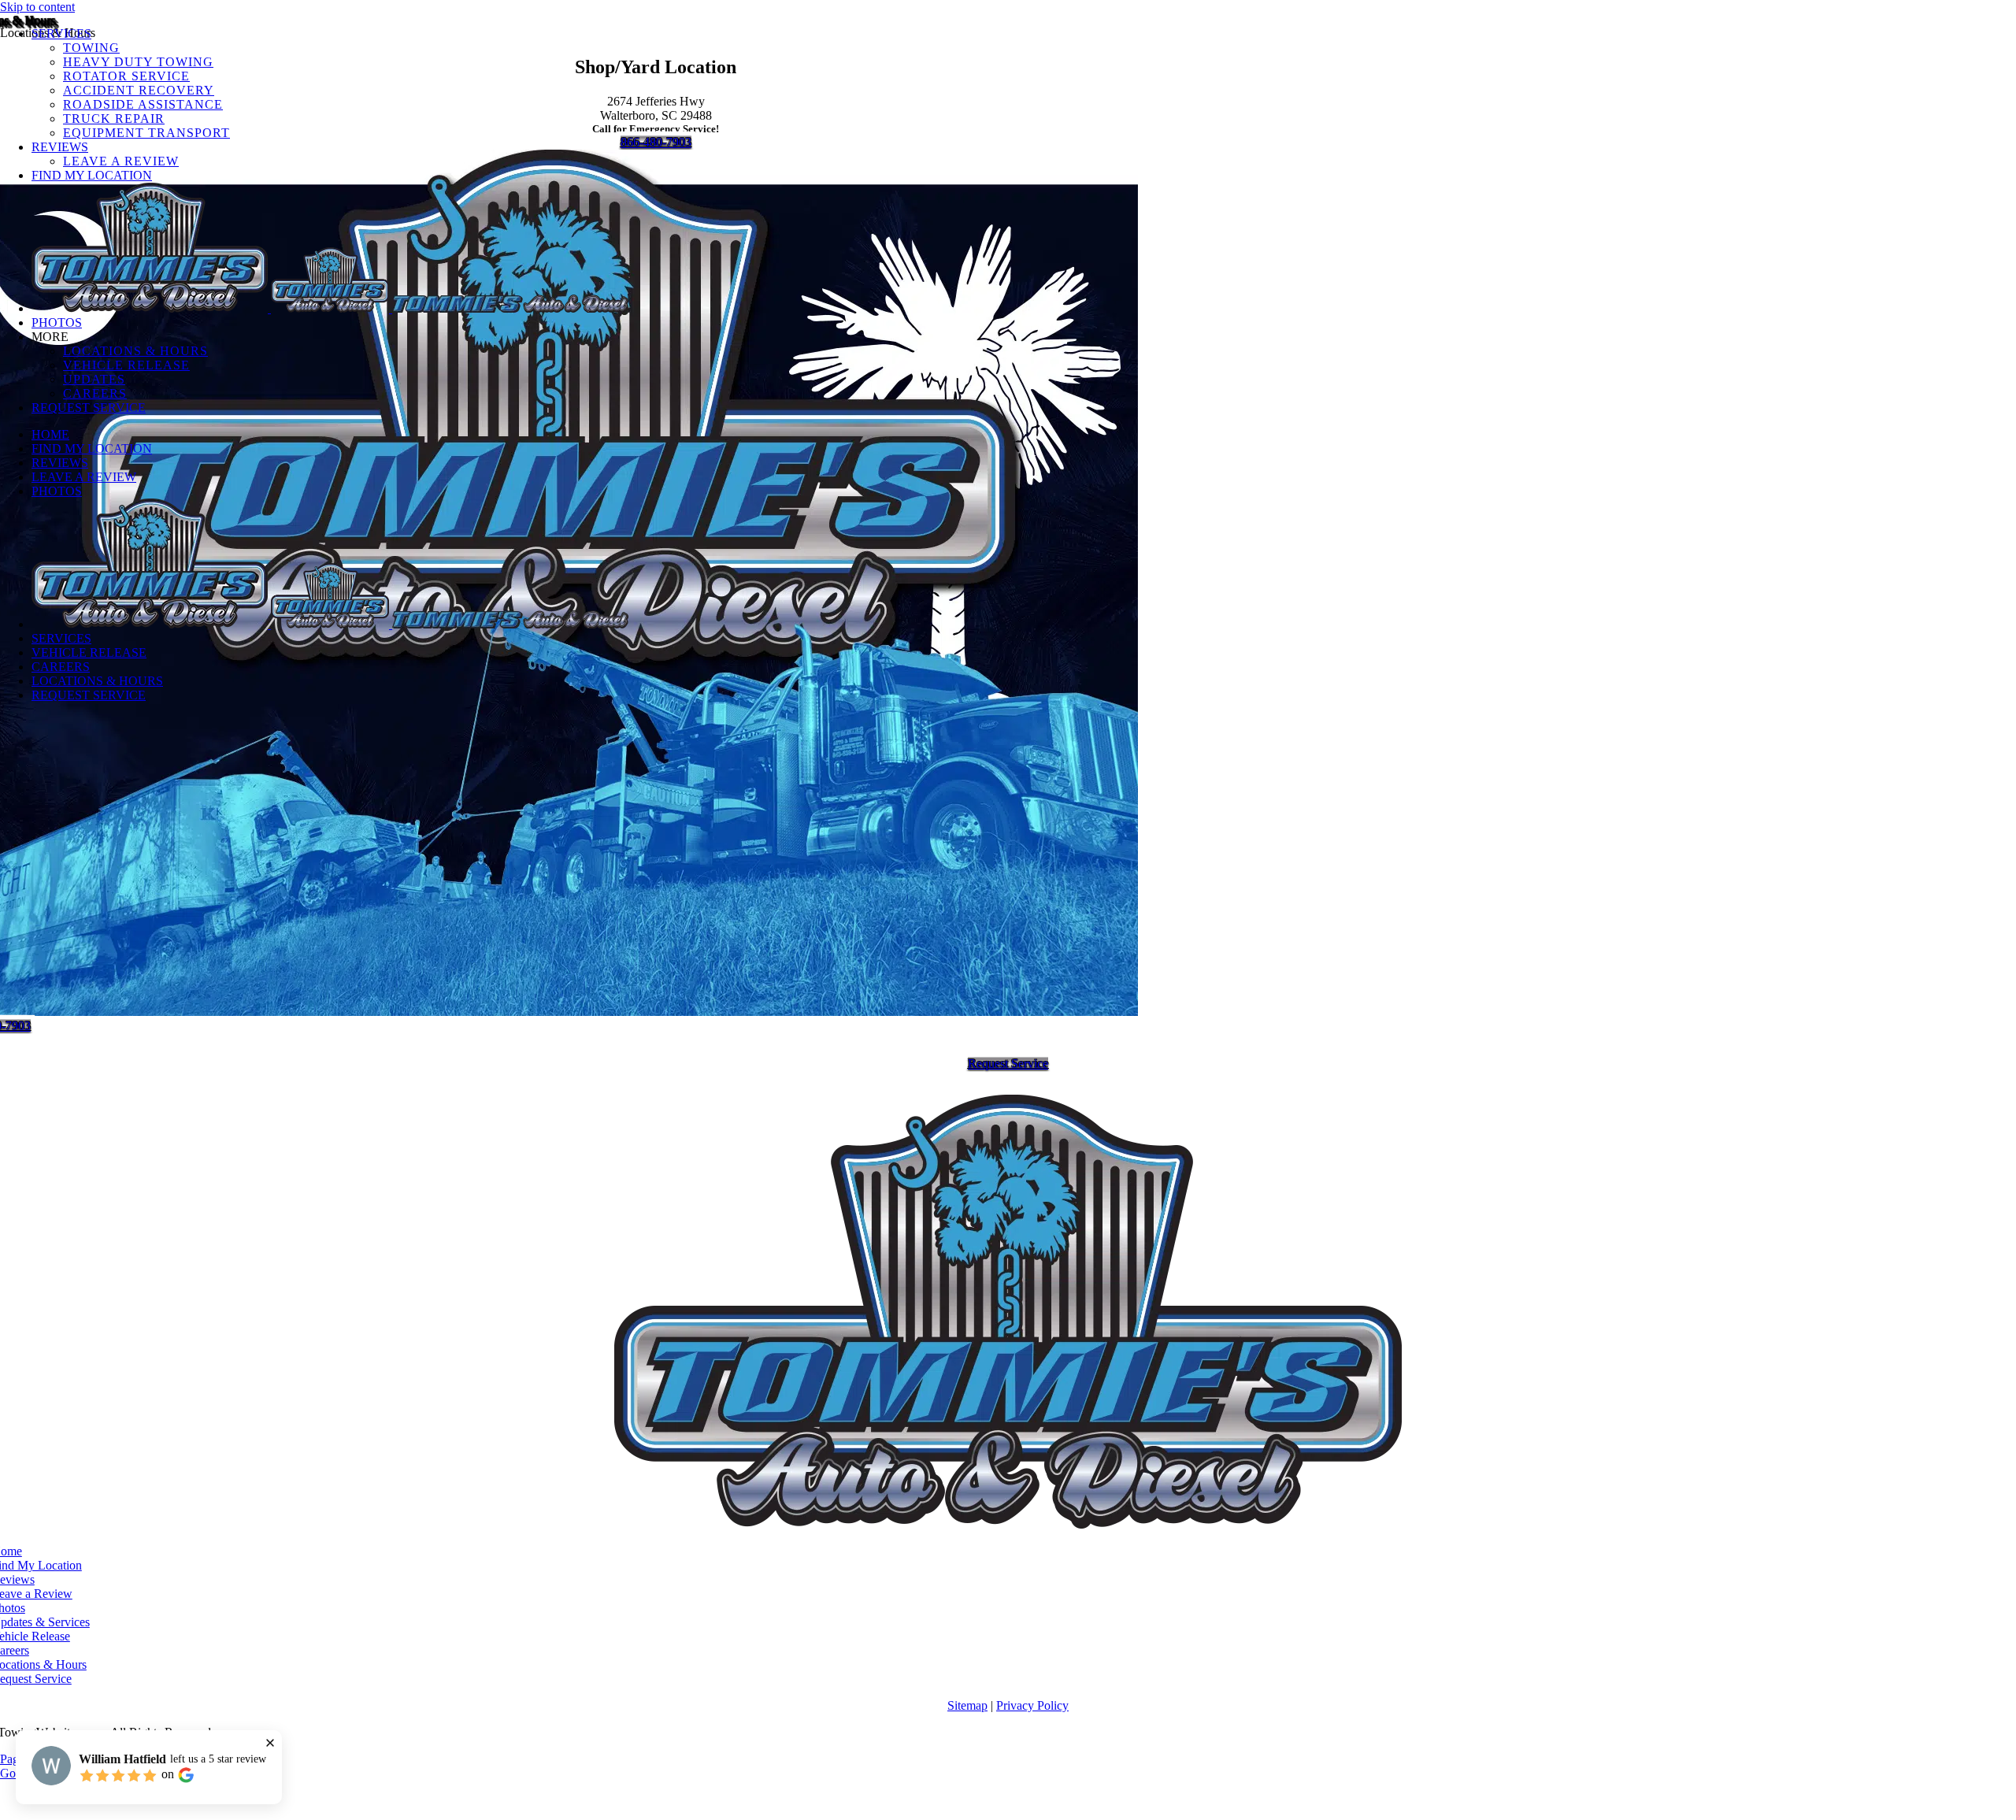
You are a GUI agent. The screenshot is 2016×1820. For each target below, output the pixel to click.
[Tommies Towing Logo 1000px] (1008, 1524)
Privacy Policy (1032, 1705)
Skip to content (37, 7)
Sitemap (967, 1705)
